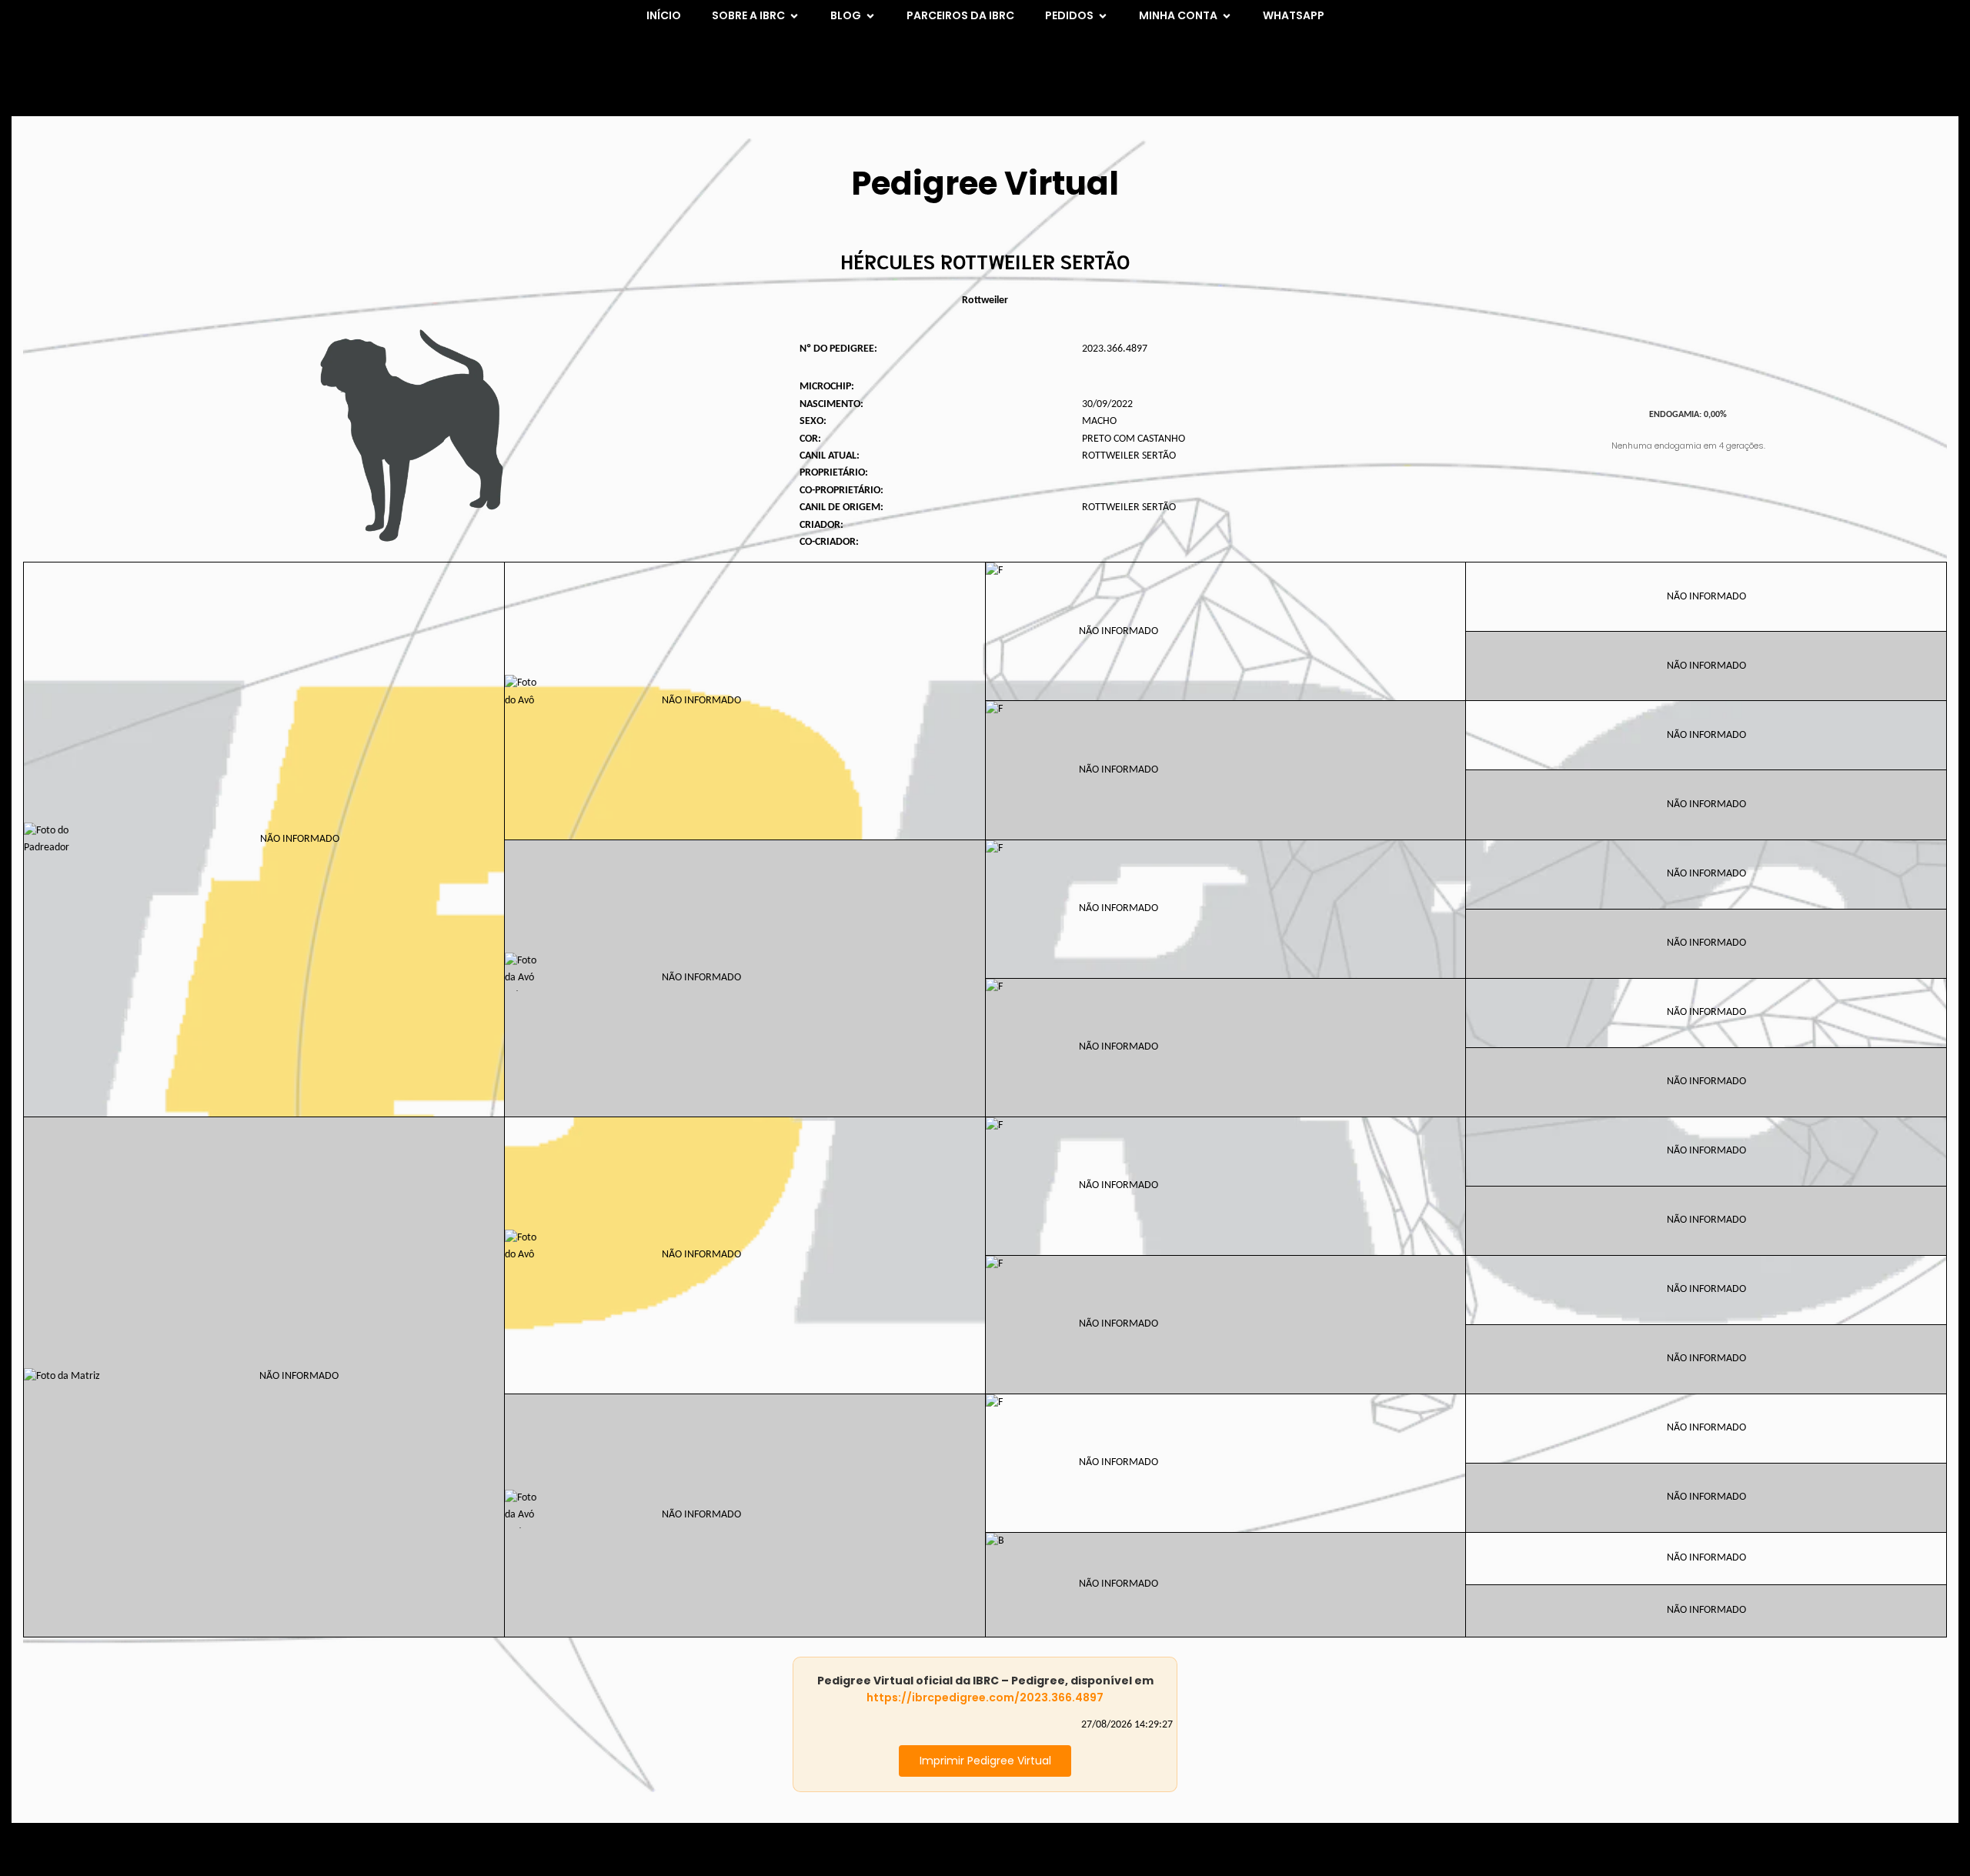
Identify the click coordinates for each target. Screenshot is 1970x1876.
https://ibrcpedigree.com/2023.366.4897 (985, 1697)
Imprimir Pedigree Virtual (985, 1761)
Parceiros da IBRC (960, 15)
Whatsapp (1294, 15)
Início (664, 15)
